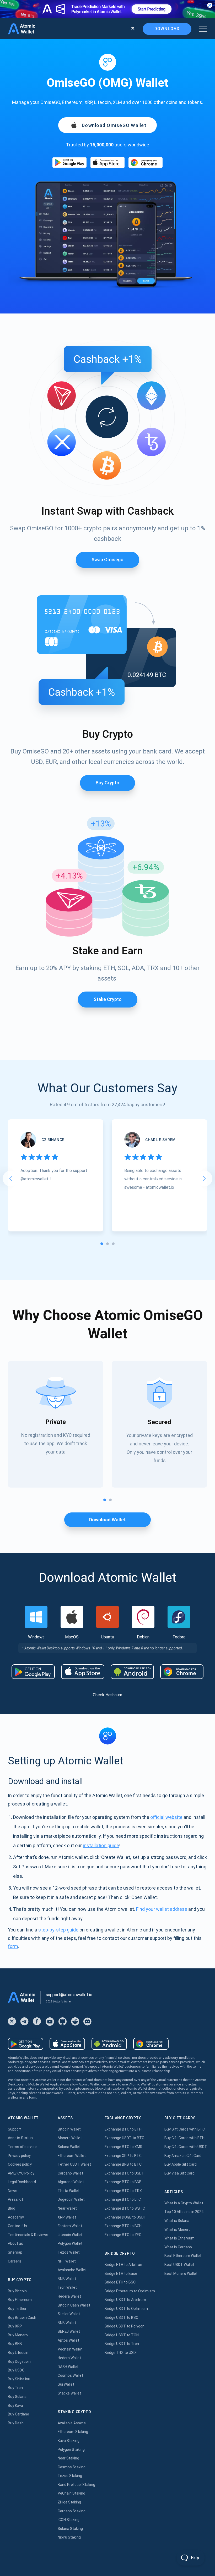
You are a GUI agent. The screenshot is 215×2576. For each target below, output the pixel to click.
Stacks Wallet (69, 2393)
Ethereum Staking (73, 2432)
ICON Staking (69, 2520)
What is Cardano (178, 2247)
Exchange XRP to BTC (123, 2156)
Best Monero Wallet (181, 2274)
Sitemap (15, 2252)
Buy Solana (17, 2397)
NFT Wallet (67, 2261)
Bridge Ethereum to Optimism (130, 2291)
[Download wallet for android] (69, 163)
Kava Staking (69, 2441)
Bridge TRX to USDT (122, 2353)
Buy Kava (15, 2406)
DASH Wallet (68, 2367)
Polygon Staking (71, 2450)
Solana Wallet (69, 2147)
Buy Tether (17, 2309)
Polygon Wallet (70, 2243)
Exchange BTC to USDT (124, 2173)
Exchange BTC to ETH (123, 2129)
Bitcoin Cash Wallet (74, 2305)
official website (166, 1817)
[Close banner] (210, 5)
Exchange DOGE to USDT (125, 2217)
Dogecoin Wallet (71, 2199)
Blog (12, 2208)
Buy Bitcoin (17, 2291)
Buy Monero (18, 2335)
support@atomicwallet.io (69, 1995)
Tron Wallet (67, 2287)
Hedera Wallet (69, 2296)
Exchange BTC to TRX (123, 2191)
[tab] (102, 1244)
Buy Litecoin (18, 2353)
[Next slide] (205, 1179)
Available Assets (72, 2423)
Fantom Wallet (70, 2226)
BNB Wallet (67, 2279)
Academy (16, 2217)
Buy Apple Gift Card (181, 2164)
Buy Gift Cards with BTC (185, 2129)
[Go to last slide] (10, 1179)
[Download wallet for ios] (107, 163)
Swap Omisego (107, 560)
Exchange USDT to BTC (124, 2138)
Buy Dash (16, 2423)
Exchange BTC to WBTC (125, 2208)
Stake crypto (108, 999)
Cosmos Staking (72, 2467)
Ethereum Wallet (72, 2156)
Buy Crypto (107, 783)
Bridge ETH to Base (121, 2274)
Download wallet (107, 1520)
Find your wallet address (162, 1909)
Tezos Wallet (69, 2252)
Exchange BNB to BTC (123, 2164)
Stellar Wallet (69, 2314)
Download (167, 29)
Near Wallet (67, 2208)
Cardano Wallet (70, 2173)
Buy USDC (16, 2370)
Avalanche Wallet (72, 2270)
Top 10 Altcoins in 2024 (184, 2212)
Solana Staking (70, 2529)
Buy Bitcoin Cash (22, 2318)
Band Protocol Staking (76, 2485)
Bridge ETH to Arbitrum (124, 2265)
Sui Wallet (66, 2384)
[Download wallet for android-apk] (132, 1672)
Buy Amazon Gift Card (183, 2156)
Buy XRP (15, 2326)
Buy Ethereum (20, 2300)
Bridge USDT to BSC (121, 2318)
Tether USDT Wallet (74, 2164)
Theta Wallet (69, 2191)
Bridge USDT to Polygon (125, 2326)
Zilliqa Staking (69, 2502)
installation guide (101, 1845)
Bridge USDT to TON (122, 2335)
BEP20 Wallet (69, 2331)
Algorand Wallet (71, 2182)
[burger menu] (203, 29)
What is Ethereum (179, 2238)
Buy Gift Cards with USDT (186, 2147)
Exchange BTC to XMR (123, 2147)
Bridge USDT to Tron (122, 2344)
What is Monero (178, 2230)
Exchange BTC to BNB (123, 2182)
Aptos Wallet (68, 2340)
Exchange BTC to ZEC (123, 2235)
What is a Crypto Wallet (184, 2203)
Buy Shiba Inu (19, 2379)
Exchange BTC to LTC (123, 2199)
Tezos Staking (70, 2476)
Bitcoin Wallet (69, 2129)
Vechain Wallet (70, 2349)
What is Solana (177, 2221)
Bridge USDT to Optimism (126, 2309)
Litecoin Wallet (70, 2235)
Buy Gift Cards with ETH (184, 2138)
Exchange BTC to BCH (123, 2226)
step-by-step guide (58, 1930)
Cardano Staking (72, 2511)
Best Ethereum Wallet (183, 2256)
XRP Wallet (67, 2217)
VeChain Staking (71, 2493)
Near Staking (68, 2458)
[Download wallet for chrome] (146, 163)
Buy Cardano (18, 2414)
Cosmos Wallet (70, 2375)
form (13, 1946)
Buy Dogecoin (19, 2362)
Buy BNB (15, 2344)
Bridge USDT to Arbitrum (125, 2300)
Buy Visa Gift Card (179, 2173)
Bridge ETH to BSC (120, 2282)
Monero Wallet (70, 2138)
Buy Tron (15, 2388)
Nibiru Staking (69, 2537)
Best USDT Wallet (179, 2265)
